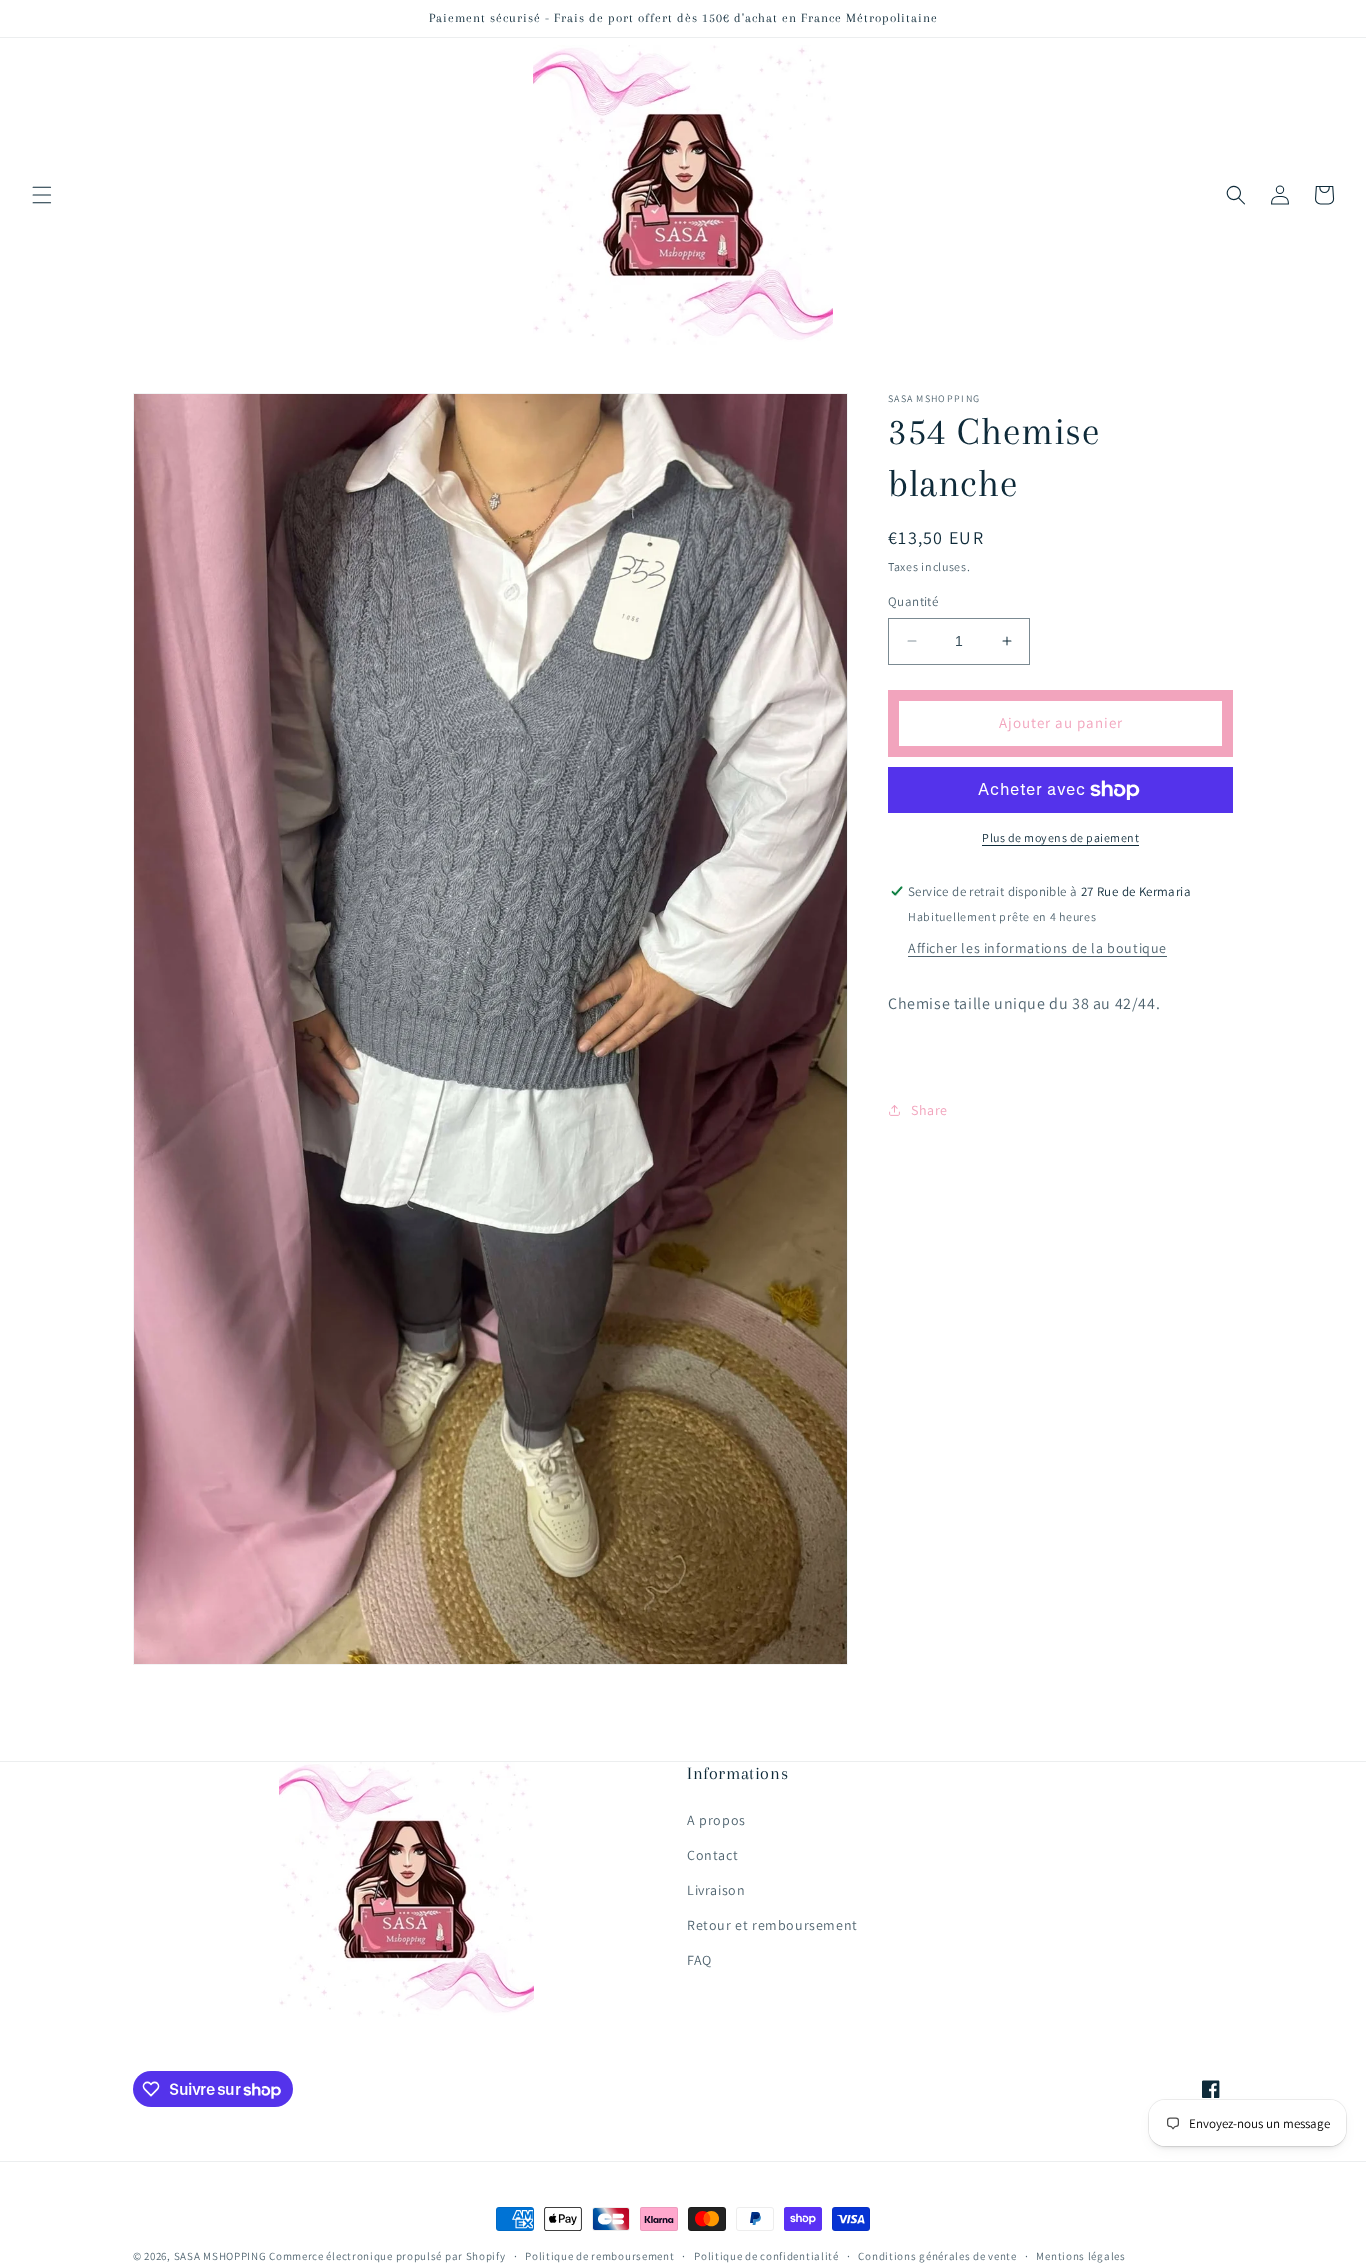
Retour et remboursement (772, 1925)
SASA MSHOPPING (220, 2256)
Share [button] (929, 1110)
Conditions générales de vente (937, 2255)
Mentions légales (1080, 2255)
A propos (716, 1819)
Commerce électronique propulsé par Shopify (387, 2256)
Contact (712, 1854)
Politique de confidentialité (766, 2255)
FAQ (699, 1960)
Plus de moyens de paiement (1060, 837)
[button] (42, 195)
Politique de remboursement (599, 2255)
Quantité (913, 601)
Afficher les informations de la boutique (1037, 948)
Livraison (716, 1889)
